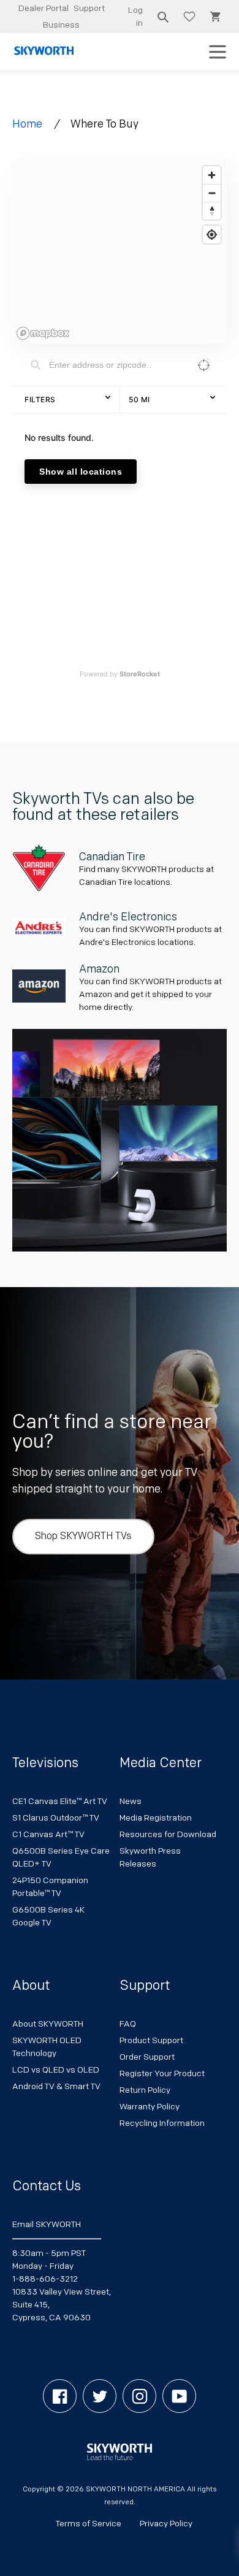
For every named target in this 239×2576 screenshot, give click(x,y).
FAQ (128, 2024)
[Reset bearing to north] (212, 211)
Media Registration (156, 1818)
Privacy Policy (166, 2524)
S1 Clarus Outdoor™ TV (56, 1818)
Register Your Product (162, 2073)
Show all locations (81, 472)
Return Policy (145, 2090)
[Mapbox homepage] (43, 333)
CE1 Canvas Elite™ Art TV (60, 1801)
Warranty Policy (150, 2107)
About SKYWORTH (48, 2024)
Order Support (147, 2057)
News (131, 1801)
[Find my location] (212, 235)
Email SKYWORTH (47, 2224)
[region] (120, 252)
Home (27, 124)
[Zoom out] (212, 193)
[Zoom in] (212, 175)
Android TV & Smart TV (56, 2086)
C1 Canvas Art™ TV (48, 1834)
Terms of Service (89, 2524)
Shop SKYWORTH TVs (83, 1536)
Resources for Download (168, 1834)
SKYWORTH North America (135, 2489)
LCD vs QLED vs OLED (56, 2070)
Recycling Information (162, 2123)
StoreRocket (140, 674)
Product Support (151, 2040)
